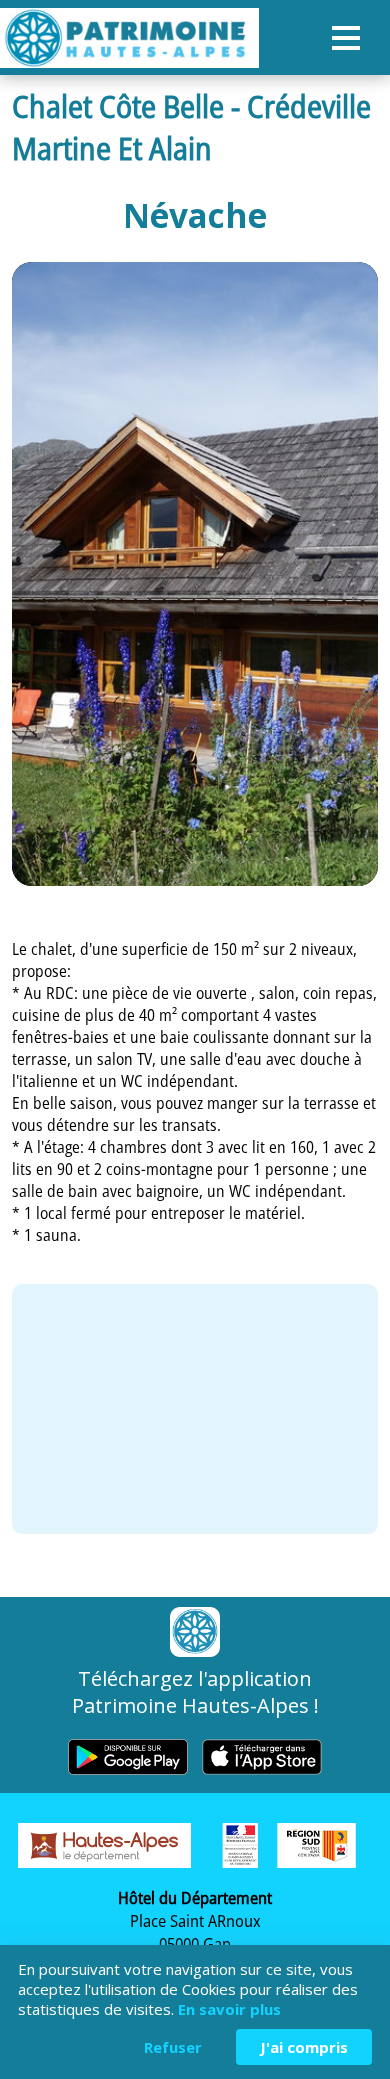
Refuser (173, 2047)
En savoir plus (229, 2009)
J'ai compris (304, 2047)
